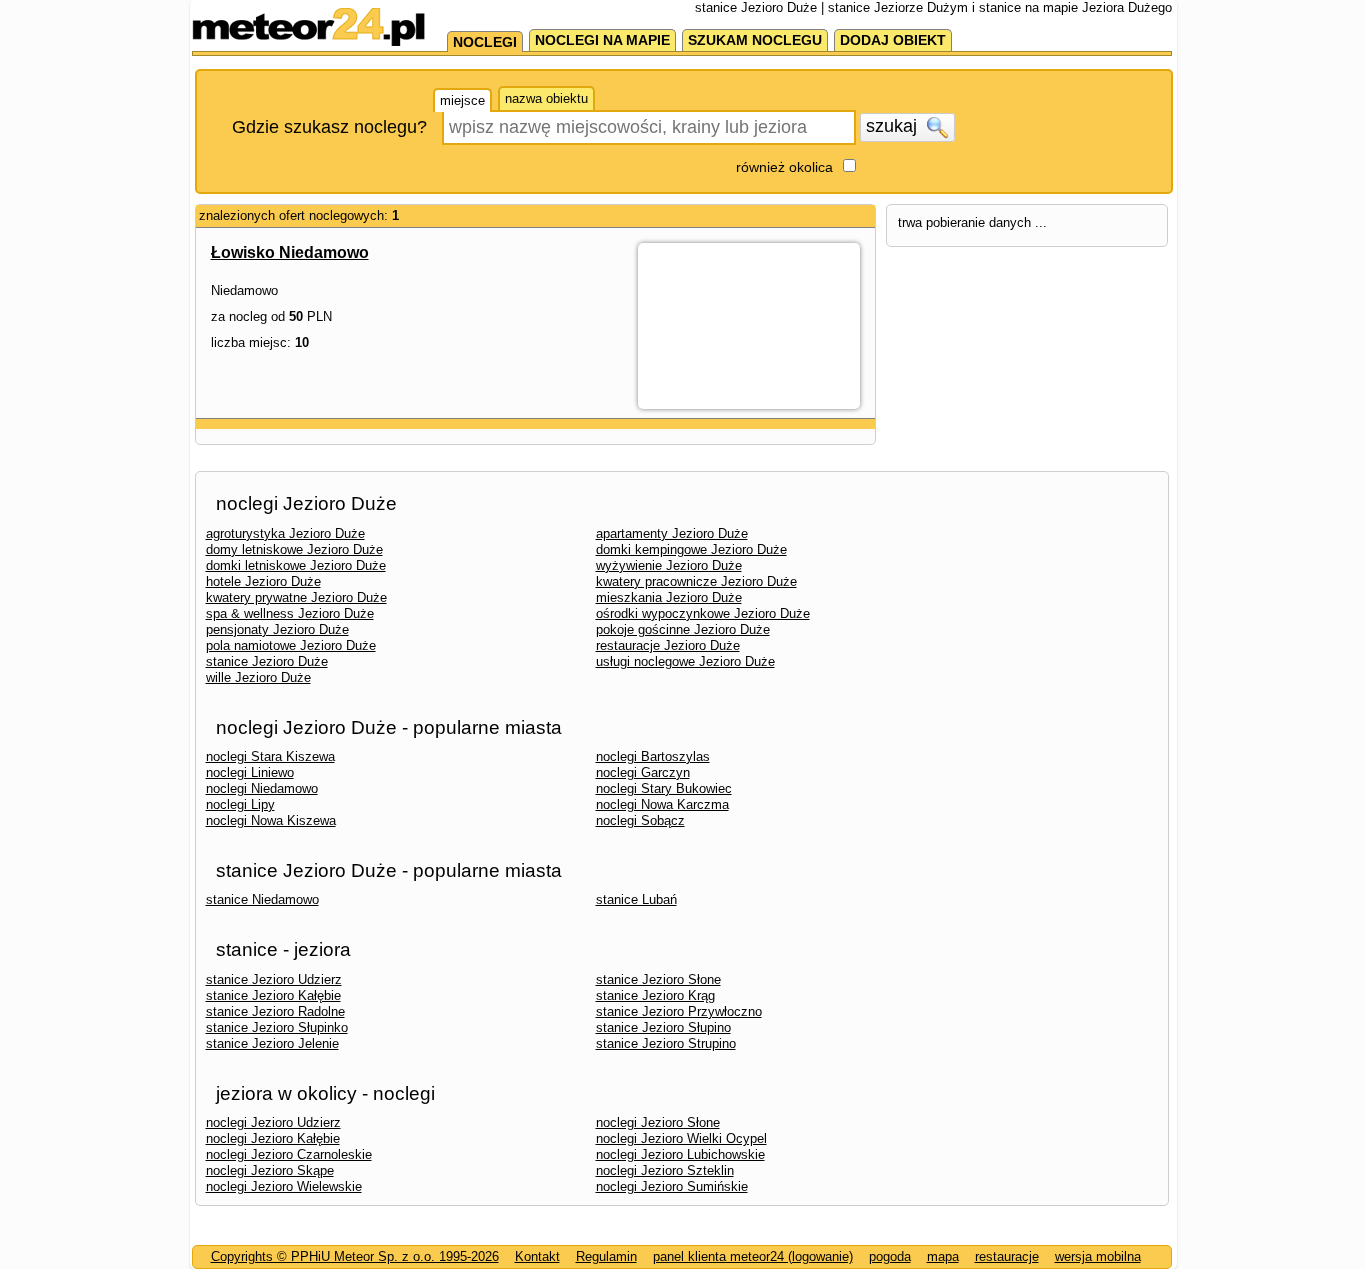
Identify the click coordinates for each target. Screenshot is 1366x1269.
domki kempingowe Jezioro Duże (691, 549)
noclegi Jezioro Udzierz (273, 1122)
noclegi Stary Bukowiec (664, 788)
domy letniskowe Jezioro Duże (294, 549)
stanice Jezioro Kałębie (273, 995)
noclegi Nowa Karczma (662, 804)
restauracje (1007, 1256)
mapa (943, 1256)
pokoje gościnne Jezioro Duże (683, 629)
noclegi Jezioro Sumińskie (672, 1186)
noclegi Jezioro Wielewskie (284, 1186)
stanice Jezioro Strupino (666, 1043)
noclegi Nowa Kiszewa (271, 820)
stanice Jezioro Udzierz (274, 979)
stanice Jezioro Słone (658, 979)
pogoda (890, 1256)
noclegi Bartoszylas (653, 756)
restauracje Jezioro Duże (668, 645)
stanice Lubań (636, 899)
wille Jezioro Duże (258, 677)
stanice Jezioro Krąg (655, 995)
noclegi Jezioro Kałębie (273, 1138)
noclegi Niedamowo (262, 788)
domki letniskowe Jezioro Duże (296, 565)
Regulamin (606, 1256)
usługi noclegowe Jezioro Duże (685, 661)
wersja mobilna (1098, 1256)
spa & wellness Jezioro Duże (290, 613)
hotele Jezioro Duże (263, 581)
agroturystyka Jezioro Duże (285, 533)
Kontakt (537, 1256)
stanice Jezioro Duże (267, 661)
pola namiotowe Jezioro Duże (291, 645)
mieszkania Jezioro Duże (669, 597)
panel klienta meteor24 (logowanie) (753, 1256)
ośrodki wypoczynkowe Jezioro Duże (703, 613)
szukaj (894, 126)
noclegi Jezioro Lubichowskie (680, 1154)
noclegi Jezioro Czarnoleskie (289, 1154)
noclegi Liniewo (250, 772)
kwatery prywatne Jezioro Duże (296, 597)
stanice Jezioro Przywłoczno (679, 1011)
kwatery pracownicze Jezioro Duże (696, 581)
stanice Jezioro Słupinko (277, 1027)
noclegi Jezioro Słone (658, 1122)
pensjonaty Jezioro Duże (277, 629)
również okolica (784, 167)
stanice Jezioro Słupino (663, 1027)
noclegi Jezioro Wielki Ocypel (681, 1138)
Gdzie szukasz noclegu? (329, 127)
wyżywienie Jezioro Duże (669, 565)
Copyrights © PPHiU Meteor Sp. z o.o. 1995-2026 (355, 1256)
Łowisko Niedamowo (290, 252)
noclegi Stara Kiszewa (270, 756)
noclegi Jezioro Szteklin (665, 1170)
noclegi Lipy (240, 804)
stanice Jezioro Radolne (275, 1011)
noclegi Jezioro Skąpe (270, 1170)
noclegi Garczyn (643, 772)
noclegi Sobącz (640, 820)
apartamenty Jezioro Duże (672, 533)
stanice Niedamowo (262, 899)
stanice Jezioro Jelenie (272, 1043)
